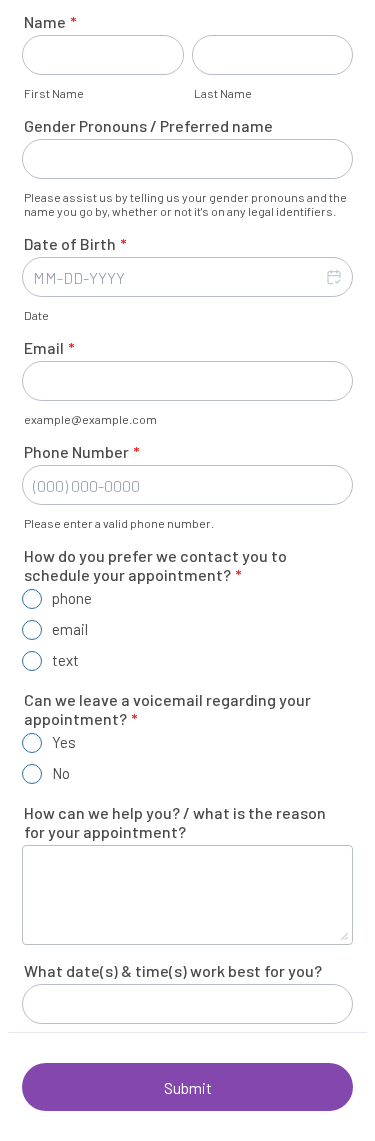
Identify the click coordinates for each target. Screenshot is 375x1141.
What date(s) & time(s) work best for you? (173, 970)
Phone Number (82, 451)
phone (72, 598)
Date (36, 315)
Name (50, 21)
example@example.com (90, 419)
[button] (333, 277)
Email (49, 347)
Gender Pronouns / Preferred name (148, 125)
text (65, 660)
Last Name (223, 93)
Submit (188, 1087)
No (61, 773)
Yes (64, 742)
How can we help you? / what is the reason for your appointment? (175, 822)
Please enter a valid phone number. (119, 523)
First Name (54, 93)
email (70, 629)
